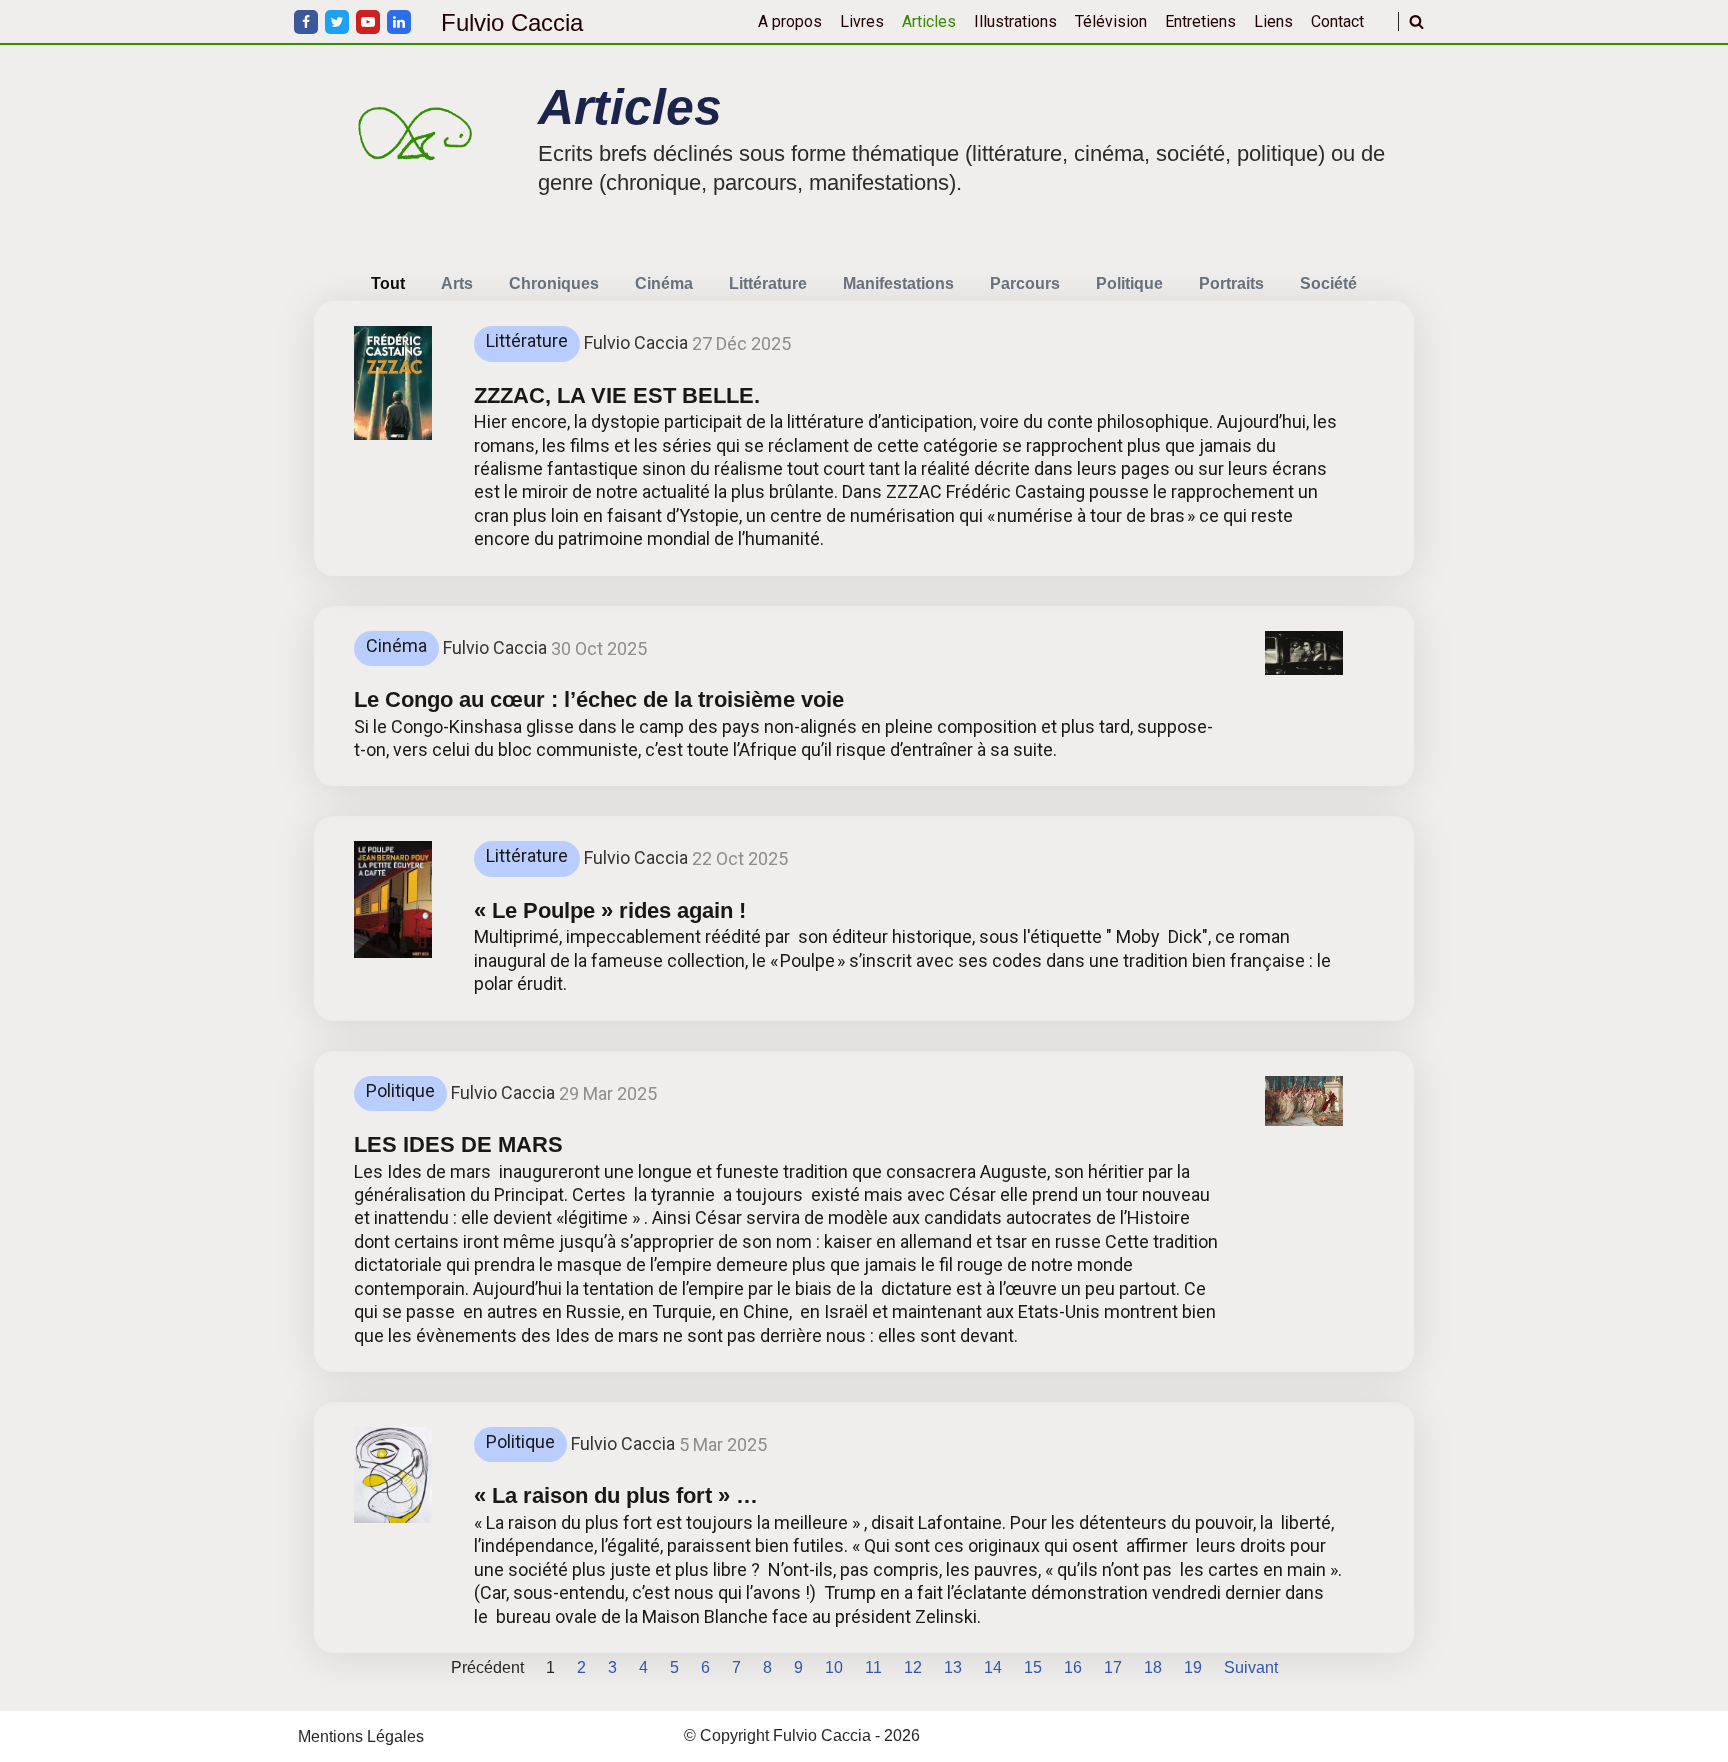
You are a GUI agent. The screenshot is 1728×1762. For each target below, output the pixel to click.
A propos (790, 21)
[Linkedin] (399, 22)
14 (993, 1667)
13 (953, 1667)
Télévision (1111, 21)
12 (913, 1667)
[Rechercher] (1416, 21)
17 (1113, 1667)
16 (1073, 1667)
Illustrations (1015, 21)
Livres (862, 21)
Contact (1337, 21)
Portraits (1231, 283)
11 (873, 1667)
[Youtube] (368, 22)
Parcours (1025, 283)
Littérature (768, 283)
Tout (388, 283)
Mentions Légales (361, 1736)
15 (1033, 1667)
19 (1193, 1667)
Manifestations (898, 283)
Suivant (1251, 1667)
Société (1328, 283)
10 (834, 1667)
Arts (457, 283)
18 (1153, 1667)
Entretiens (1200, 21)
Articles (929, 21)
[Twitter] (337, 22)
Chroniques (554, 283)
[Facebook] (306, 22)
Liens (1273, 21)
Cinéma (664, 283)
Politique (1129, 283)
